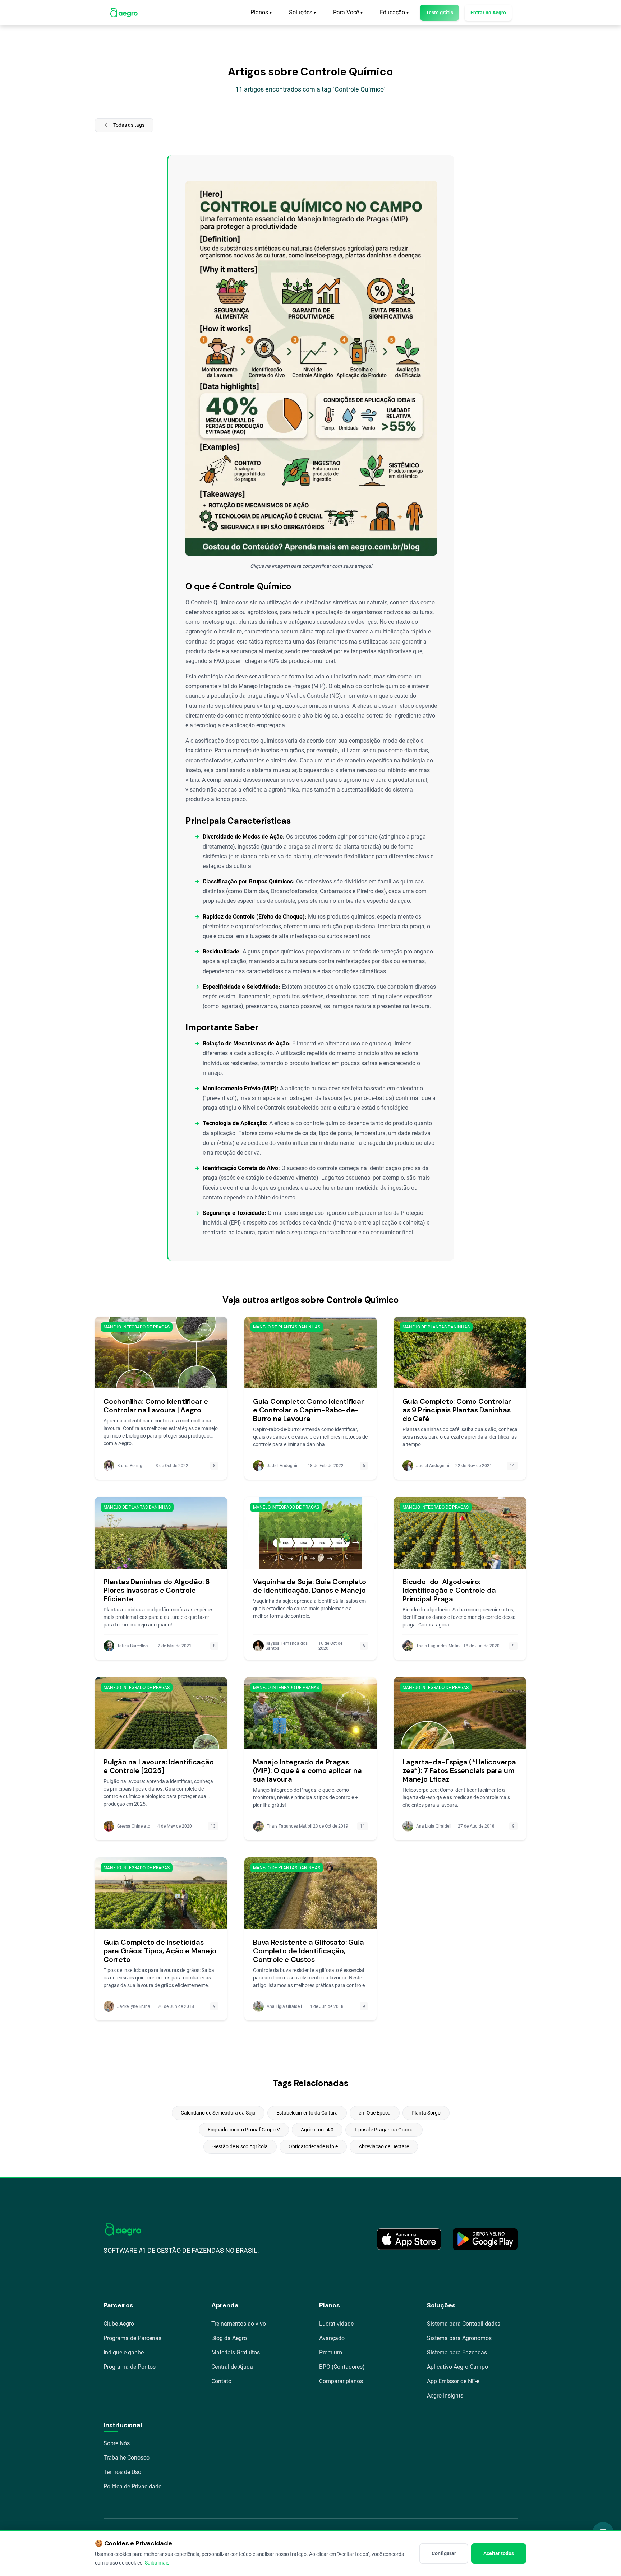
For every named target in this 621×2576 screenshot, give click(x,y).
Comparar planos (341, 2381)
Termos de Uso (122, 2472)
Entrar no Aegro (488, 13)
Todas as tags (124, 125)
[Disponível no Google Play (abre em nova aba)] (485, 2239)
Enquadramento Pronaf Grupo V (244, 2130)
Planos (261, 12)
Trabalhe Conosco (126, 2458)
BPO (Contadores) (342, 2367)
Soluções (302, 12)
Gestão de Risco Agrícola (240, 2146)
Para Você (348, 12)
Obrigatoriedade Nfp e (313, 2146)
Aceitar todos (499, 2553)
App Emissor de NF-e (453, 2381)
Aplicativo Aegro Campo (457, 2367)
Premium (331, 2352)
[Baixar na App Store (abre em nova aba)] (409, 2239)
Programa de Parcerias (132, 2338)
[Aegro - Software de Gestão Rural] (124, 13)
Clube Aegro (119, 2324)
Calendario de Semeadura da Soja (218, 2113)
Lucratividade (336, 2324)
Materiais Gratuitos (236, 2352)
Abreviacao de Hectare (384, 2146)
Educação (394, 12)
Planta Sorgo (426, 2113)
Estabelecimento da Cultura (307, 2113)
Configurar (444, 2553)
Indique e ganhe (124, 2352)
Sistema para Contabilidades (464, 2324)
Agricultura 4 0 (317, 2130)
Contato (221, 2381)
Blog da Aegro (229, 2338)
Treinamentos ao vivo (239, 2324)
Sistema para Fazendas (457, 2352)
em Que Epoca (375, 2113)
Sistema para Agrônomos (459, 2338)
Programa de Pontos (130, 2367)
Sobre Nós (117, 2443)
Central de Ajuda (232, 2367)
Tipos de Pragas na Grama (384, 2130)
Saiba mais (157, 2563)
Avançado (332, 2338)
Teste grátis (440, 13)
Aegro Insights (445, 2396)
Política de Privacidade (132, 2486)
